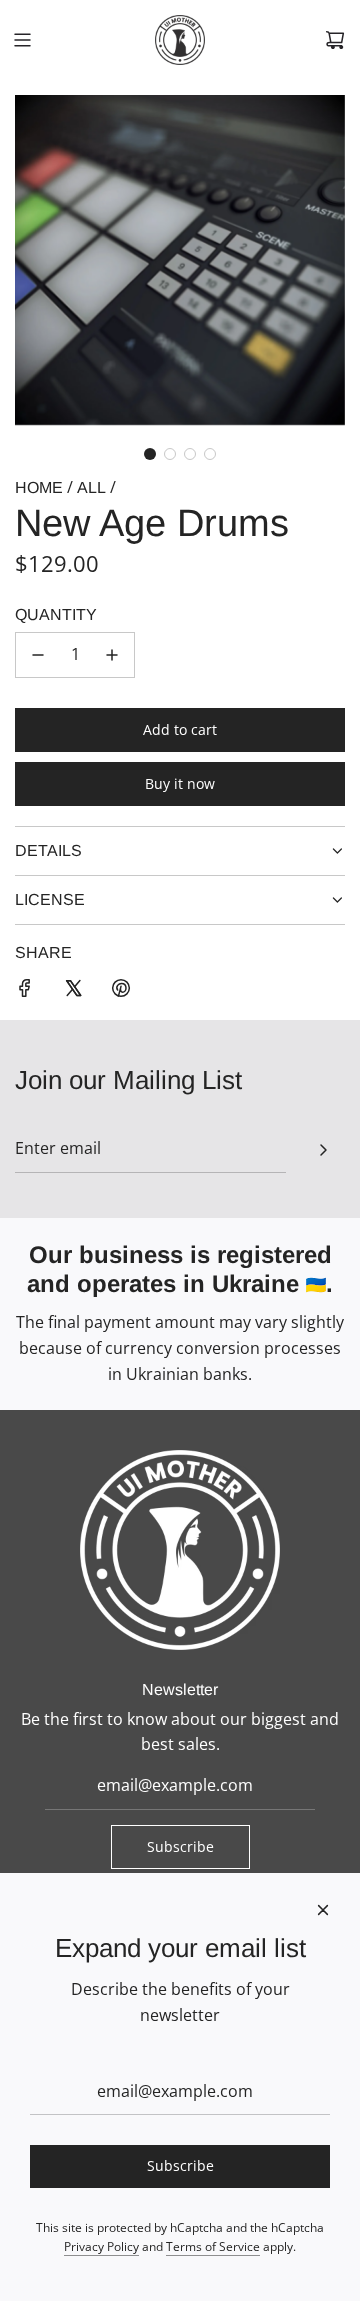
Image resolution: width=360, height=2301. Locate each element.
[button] (150, 454)
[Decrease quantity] (38, 655)
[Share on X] (73, 992)
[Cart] (335, 40)
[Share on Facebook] (25, 992)
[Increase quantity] (112, 655)
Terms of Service (213, 2246)
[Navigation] (22, 40)
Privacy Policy (101, 2246)
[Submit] (323, 1150)
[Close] (323, 1910)
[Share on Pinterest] (121, 992)
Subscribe (180, 1846)
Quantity (56, 614)
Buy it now (180, 783)
